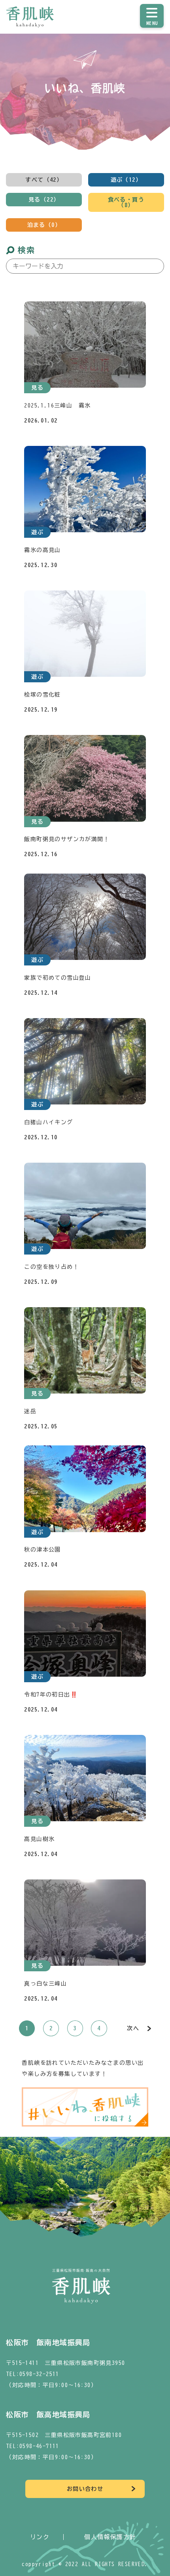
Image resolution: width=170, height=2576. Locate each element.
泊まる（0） (44, 225)
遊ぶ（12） (126, 180)
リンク (40, 2537)
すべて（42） (44, 180)
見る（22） (44, 200)
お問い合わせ (85, 2489)
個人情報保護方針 (110, 2537)
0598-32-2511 (39, 2374)
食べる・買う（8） (126, 202)
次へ (133, 2028)
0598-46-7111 (39, 2446)
